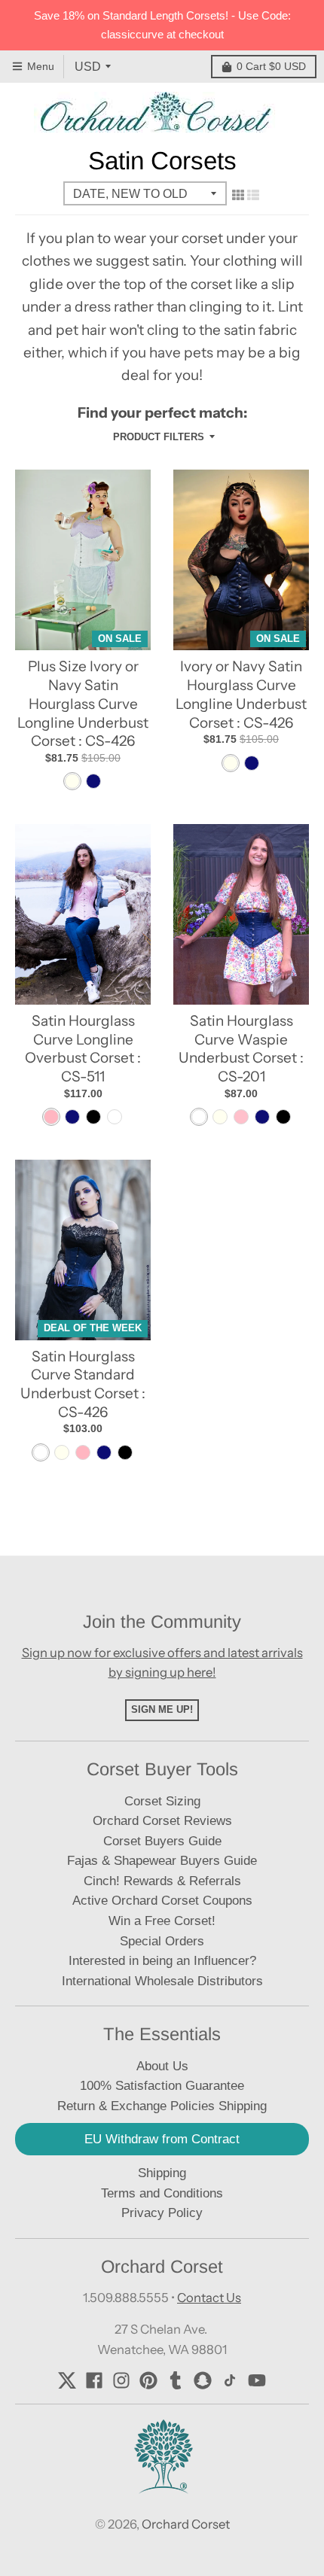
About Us (162, 2066)
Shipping (162, 2173)
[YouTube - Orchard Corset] (257, 2380)
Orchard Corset (186, 2524)
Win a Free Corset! (162, 1921)
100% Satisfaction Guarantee (162, 2086)
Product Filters (159, 437)
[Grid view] (238, 195)
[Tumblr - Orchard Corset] (176, 2380)
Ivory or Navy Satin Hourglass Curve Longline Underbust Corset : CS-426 (241, 694)
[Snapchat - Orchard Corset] (203, 2380)
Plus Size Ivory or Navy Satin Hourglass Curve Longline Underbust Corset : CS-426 (83, 704)
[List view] (253, 195)
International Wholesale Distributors (162, 1981)
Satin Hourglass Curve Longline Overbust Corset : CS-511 (83, 1049)
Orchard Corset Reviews (162, 1821)
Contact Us (209, 2298)
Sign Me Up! (162, 1709)
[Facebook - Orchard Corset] (94, 2380)
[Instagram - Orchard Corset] (121, 2380)
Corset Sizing (162, 1801)
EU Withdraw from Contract (162, 2139)
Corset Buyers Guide (162, 1841)
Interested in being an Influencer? (162, 1961)
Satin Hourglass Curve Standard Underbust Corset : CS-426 (83, 1384)
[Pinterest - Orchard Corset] (148, 2380)
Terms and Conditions (162, 2193)
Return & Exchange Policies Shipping (162, 2106)
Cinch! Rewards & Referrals (162, 1881)
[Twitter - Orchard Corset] (67, 2380)
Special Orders (162, 1941)
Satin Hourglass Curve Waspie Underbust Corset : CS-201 (241, 1049)
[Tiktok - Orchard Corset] (230, 2380)
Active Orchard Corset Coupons (162, 1901)
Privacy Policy (162, 2213)
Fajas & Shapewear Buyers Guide (162, 1861)
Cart (271, 66)
